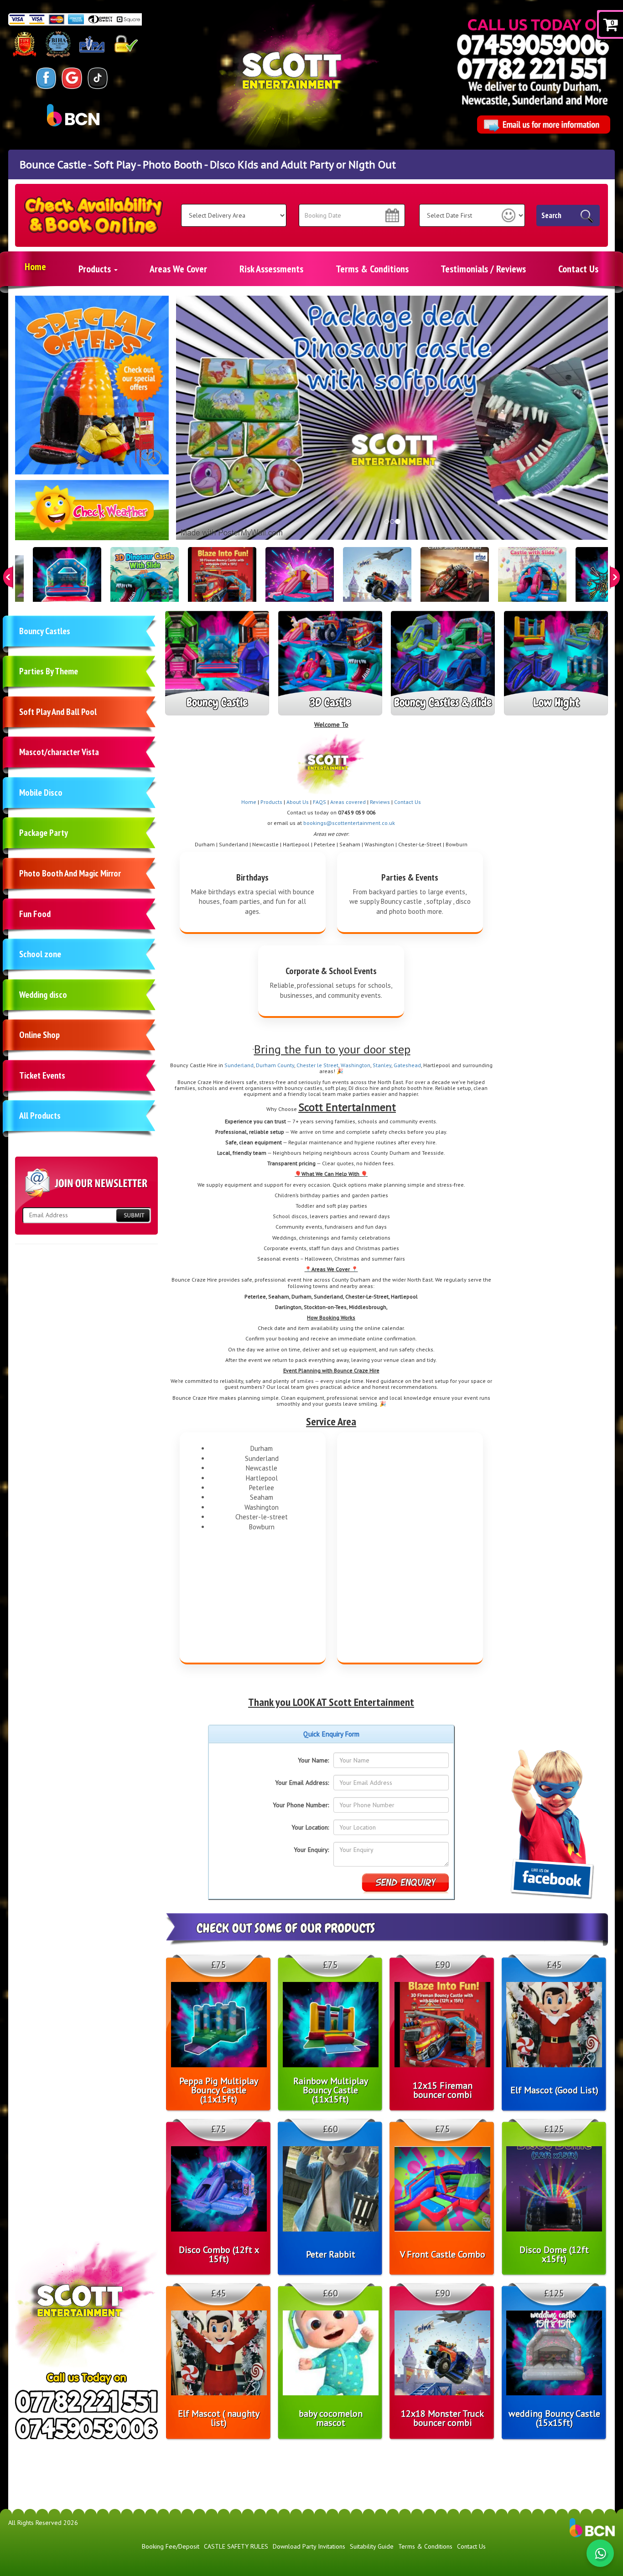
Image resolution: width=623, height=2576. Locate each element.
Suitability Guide (372, 2546)
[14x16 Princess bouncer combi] (532, 581)
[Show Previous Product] (8, 577)
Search (551, 215)
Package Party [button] (44, 833)
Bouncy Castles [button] (45, 631)
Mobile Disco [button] (41, 793)
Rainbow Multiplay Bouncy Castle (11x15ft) (331, 2090)
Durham (267, 1065)
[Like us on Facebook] (46, 78)
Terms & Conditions (372, 269)
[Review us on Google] (72, 78)
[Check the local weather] (92, 515)
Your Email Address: (302, 1783)
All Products (40, 1116)
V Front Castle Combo (443, 2254)
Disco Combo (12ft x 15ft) (219, 2254)
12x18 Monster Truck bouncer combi (442, 2418)
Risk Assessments (271, 269)
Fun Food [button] (35, 914)
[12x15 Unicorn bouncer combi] (300, 581)
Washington (356, 1065)
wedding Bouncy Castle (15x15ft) (554, 2418)
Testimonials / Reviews (483, 269)
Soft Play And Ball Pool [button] (58, 712)
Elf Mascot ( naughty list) (219, 2418)
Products (96, 269)
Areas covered (348, 802)
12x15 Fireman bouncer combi (443, 2090)
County (286, 1065)
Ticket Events (42, 1075)
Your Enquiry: (311, 1850)
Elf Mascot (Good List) (554, 2090)
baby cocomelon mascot (331, 2418)
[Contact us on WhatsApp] (600, 2553)
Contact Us (578, 269)
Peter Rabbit (331, 2254)
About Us (298, 802)
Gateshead (407, 1065)
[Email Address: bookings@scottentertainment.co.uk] (543, 125)
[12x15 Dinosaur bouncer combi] (145, 581)
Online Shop (39, 1035)
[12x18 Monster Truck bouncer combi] (377, 581)
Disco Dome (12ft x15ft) (554, 2254)
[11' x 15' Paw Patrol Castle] (67, 581)
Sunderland (239, 1065)
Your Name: (313, 1760)
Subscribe (133, 1215)
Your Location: (310, 1827)
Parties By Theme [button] (49, 671)
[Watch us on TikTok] (98, 78)
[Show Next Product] (615, 577)
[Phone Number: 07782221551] (532, 68)
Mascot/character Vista (59, 752)
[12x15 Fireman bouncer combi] (222, 581)
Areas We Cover (178, 269)
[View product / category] (92, 385)
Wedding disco (43, 995)
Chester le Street (317, 1065)
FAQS (319, 802)
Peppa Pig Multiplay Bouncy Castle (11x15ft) (219, 2090)
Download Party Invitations (309, 2546)
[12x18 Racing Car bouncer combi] (455, 581)
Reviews (380, 802)
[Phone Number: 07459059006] (533, 44)
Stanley (382, 1065)
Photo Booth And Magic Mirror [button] (70, 873)
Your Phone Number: (301, 1805)
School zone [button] (40, 954)
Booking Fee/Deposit (171, 2546)
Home (35, 266)
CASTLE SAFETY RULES (236, 2546)
